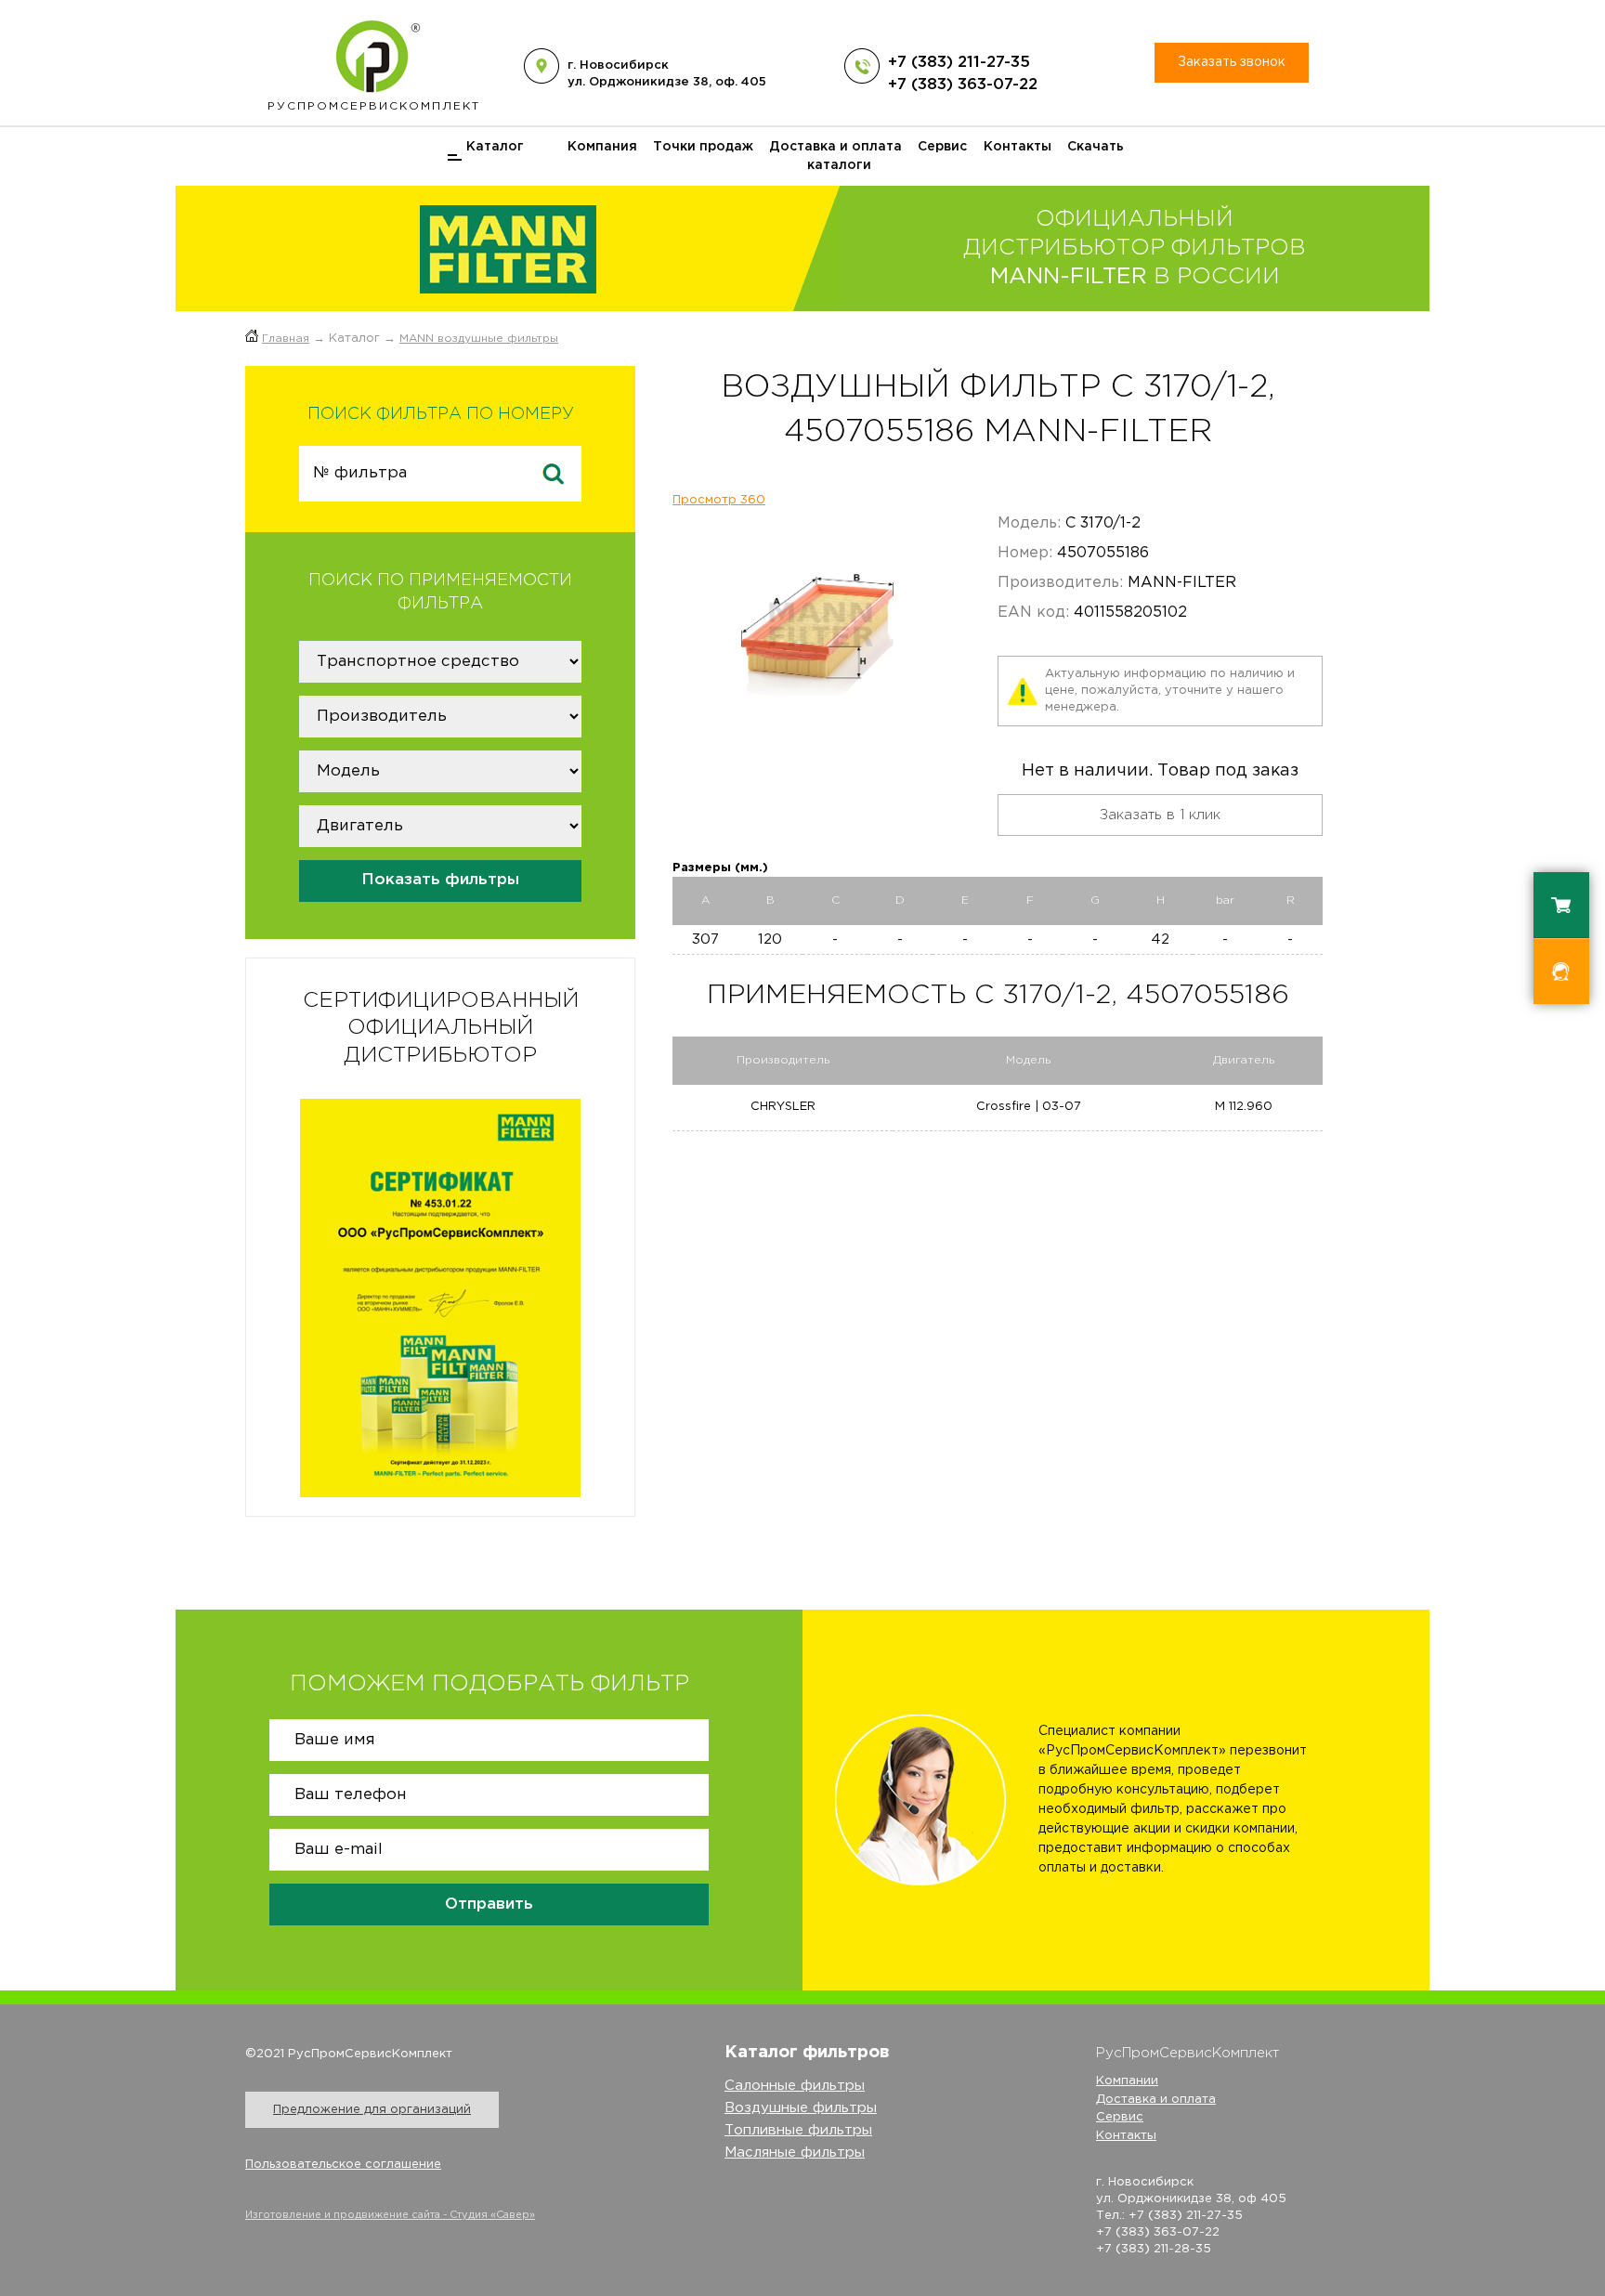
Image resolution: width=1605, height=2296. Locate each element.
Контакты (1018, 147)
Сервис (942, 147)
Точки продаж (703, 147)
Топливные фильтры (798, 2130)
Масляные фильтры (795, 2152)
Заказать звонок (1232, 62)
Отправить (489, 1905)
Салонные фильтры (795, 2086)
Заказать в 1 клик (1160, 815)
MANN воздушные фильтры (479, 339)
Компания (602, 147)
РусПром (374, 106)
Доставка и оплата (835, 147)
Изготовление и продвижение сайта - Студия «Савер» (390, 2215)
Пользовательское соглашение (343, 2165)
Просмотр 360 (719, 500)
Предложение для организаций (372, 2110)
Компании (1127, 2081)
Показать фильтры (440, 880)
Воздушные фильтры (801, 2108)
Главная (286, 339)
